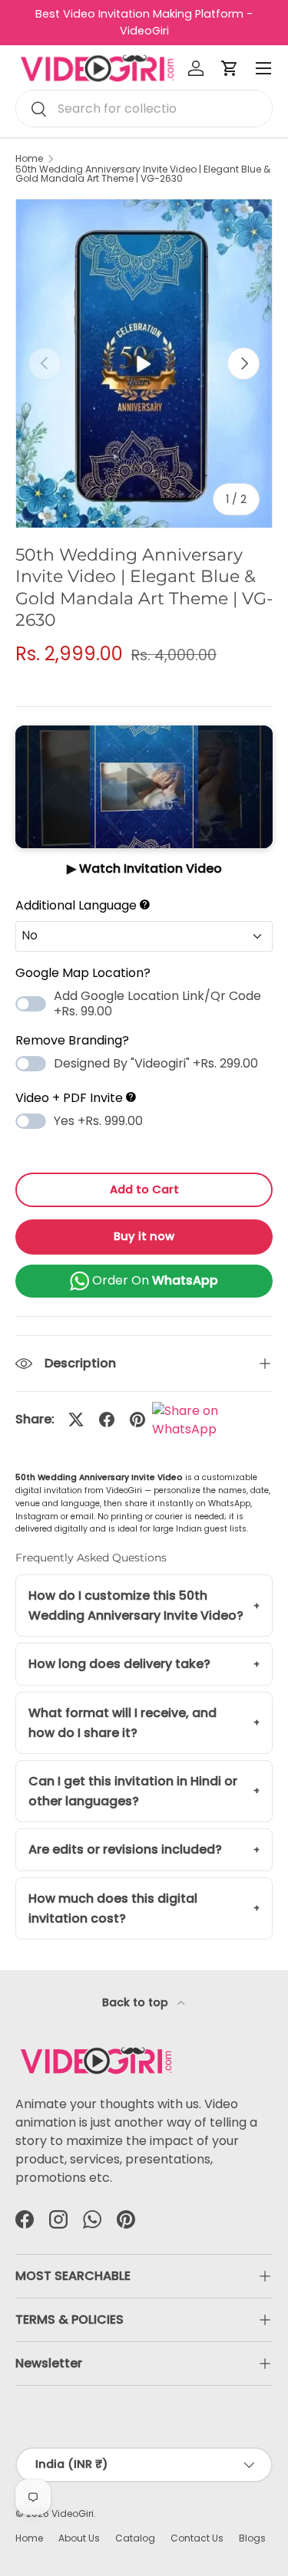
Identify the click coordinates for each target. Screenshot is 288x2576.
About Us (79, 2538)
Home (29, 159)
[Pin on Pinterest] (137, 1420)
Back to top (137, 2002)
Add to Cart (144, 1189)
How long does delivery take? (119, 1664)
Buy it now (144, 1236)
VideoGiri (73, 2513)
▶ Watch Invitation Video (144, 869)
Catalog (135, 2538)
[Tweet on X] (76, 1420)
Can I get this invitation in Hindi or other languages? (133, 1791)
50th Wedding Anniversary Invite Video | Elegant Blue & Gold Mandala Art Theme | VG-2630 (143, 174)
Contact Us (197, 2538)
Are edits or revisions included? (125, 1849)
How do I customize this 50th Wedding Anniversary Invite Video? (136, 1605)
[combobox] (144, 109)
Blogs (252, 2538)
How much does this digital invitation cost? (113, 1908)
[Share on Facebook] (107, 1420)
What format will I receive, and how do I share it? (122, 1723)
